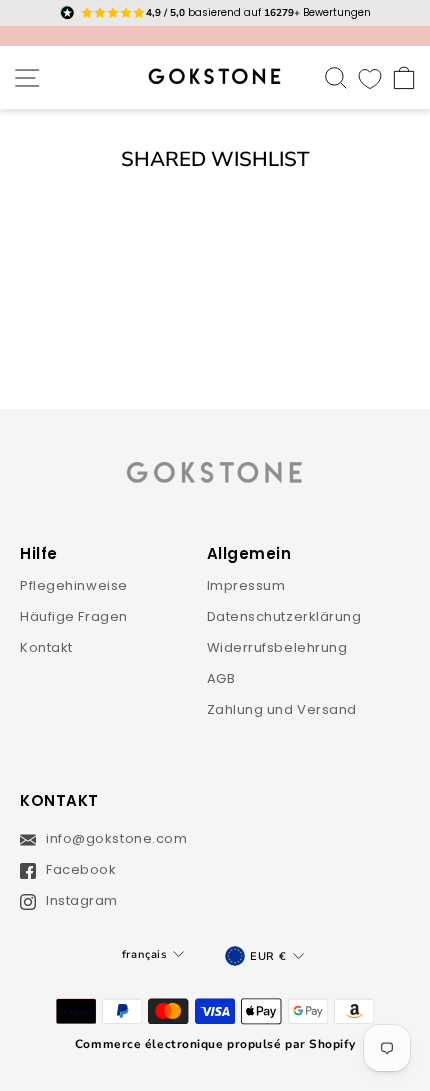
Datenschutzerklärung (284, 616)
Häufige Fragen (74, 616)
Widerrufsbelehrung (277, 647)
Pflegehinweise (74, 585)
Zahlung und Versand (282, 709)
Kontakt (46, 647)
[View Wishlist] (370, 77)
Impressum (246, 585)
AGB (221, 678)
